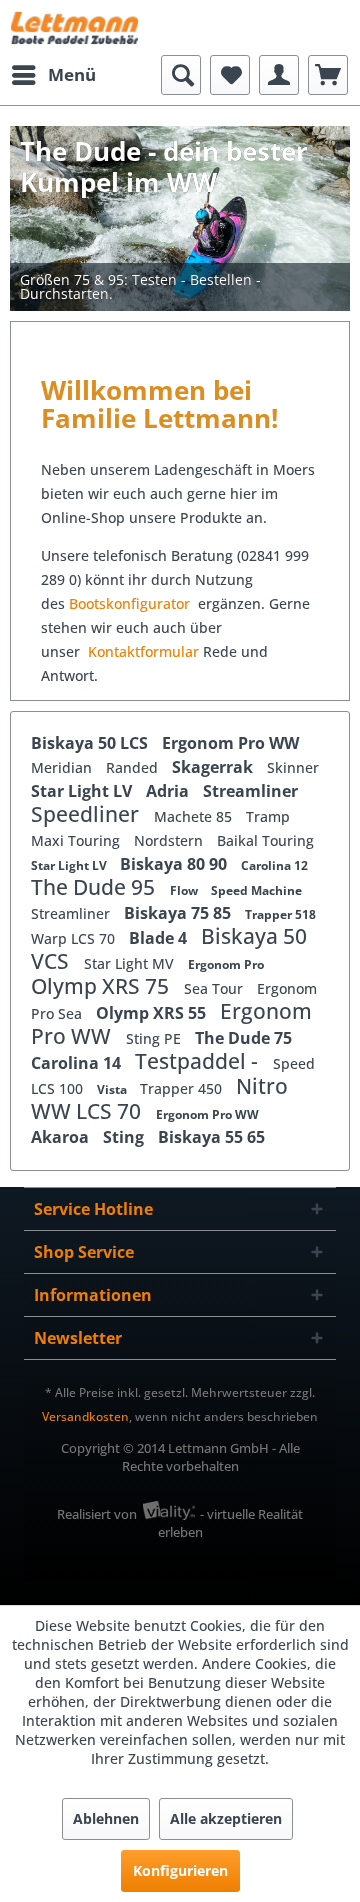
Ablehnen (106, 1818)
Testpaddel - (199, 1061)
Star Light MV (131, 963)
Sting (125, 1137)
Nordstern (170, 840)
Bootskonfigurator (131, 603)
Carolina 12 (274, 865)
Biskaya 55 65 (211, 1137)
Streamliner (250, 791)
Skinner (293, 767)
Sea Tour (215, 988)
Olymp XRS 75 (102, 986)
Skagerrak (214, 767)
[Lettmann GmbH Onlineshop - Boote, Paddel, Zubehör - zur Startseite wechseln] (74, 27)
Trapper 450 (183, 1088)
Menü (72, 74)
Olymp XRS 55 (153, 1013)
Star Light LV (83, 791)
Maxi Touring (77, 840)
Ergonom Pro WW (230, 743)
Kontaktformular (143, 651)
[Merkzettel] (230, 75)
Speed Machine (256, 890)
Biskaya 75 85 (179, 913)
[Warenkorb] (328, 75)
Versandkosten (85, 1416)
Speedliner (87, 814)
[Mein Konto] (279, 75)
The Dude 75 (243, 1038)
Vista (113, 1089)
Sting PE (155, 1038)
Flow (185, 890)
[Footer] (180, 287)
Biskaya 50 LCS (91, 743)
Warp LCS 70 (75, 938)
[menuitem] (53, 75)
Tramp (268, 816)
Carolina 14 (78, 1063)
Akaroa (62, 1137)
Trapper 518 (280, 914)
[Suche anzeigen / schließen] (181, 75)
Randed (134, 767)
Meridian (63, 767)
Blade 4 (160, 938)
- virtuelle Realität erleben (230, 1523)
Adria (169, 791)
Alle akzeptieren (226, 1818)
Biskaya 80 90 (175, 864)
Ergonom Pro (226, 964)
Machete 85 (195, 816)
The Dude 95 (95, 887)
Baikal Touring (265, 840)
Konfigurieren (180, 1870)
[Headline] (180, 246)
